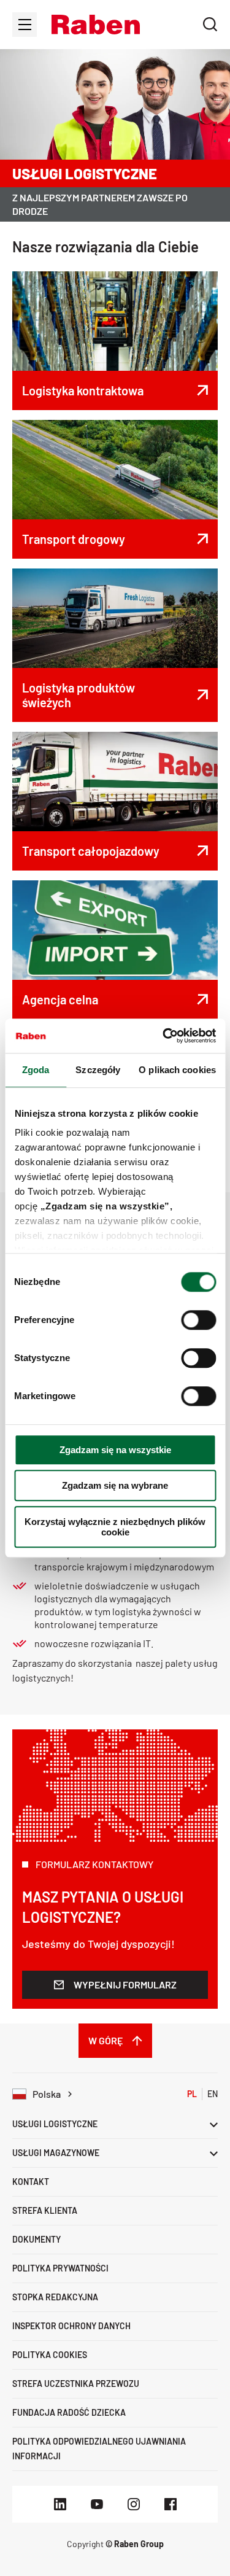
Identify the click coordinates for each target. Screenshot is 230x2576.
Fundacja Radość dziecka (69, 2412)
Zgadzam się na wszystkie (115, 1450)
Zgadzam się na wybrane (115, 1485)
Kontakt (31, 2182)
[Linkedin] (60, 2504)
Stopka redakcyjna (55, 2297)
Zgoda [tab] (36, 1070)
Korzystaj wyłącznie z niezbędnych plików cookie (115, 1527)
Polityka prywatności (60, 2268)
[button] (96, 25)
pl (192, 2094)
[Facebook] (171, 2504)
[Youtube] (97, 2504)
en (213, 2094)
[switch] (198, 1320)
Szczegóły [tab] (98, 1070)
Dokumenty (36, 2239)
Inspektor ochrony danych (71, 2326)
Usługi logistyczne (55, 2124)
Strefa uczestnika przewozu (76, 2384)
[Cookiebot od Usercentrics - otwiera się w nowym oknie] (164, 1036)
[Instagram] (134, 2504)
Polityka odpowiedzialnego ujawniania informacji (99, 2449)
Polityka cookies (50, 2355)
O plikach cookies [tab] (177, 1070)
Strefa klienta (45, 2210)
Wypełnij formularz (125, 1984)
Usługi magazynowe (56, 2153)
